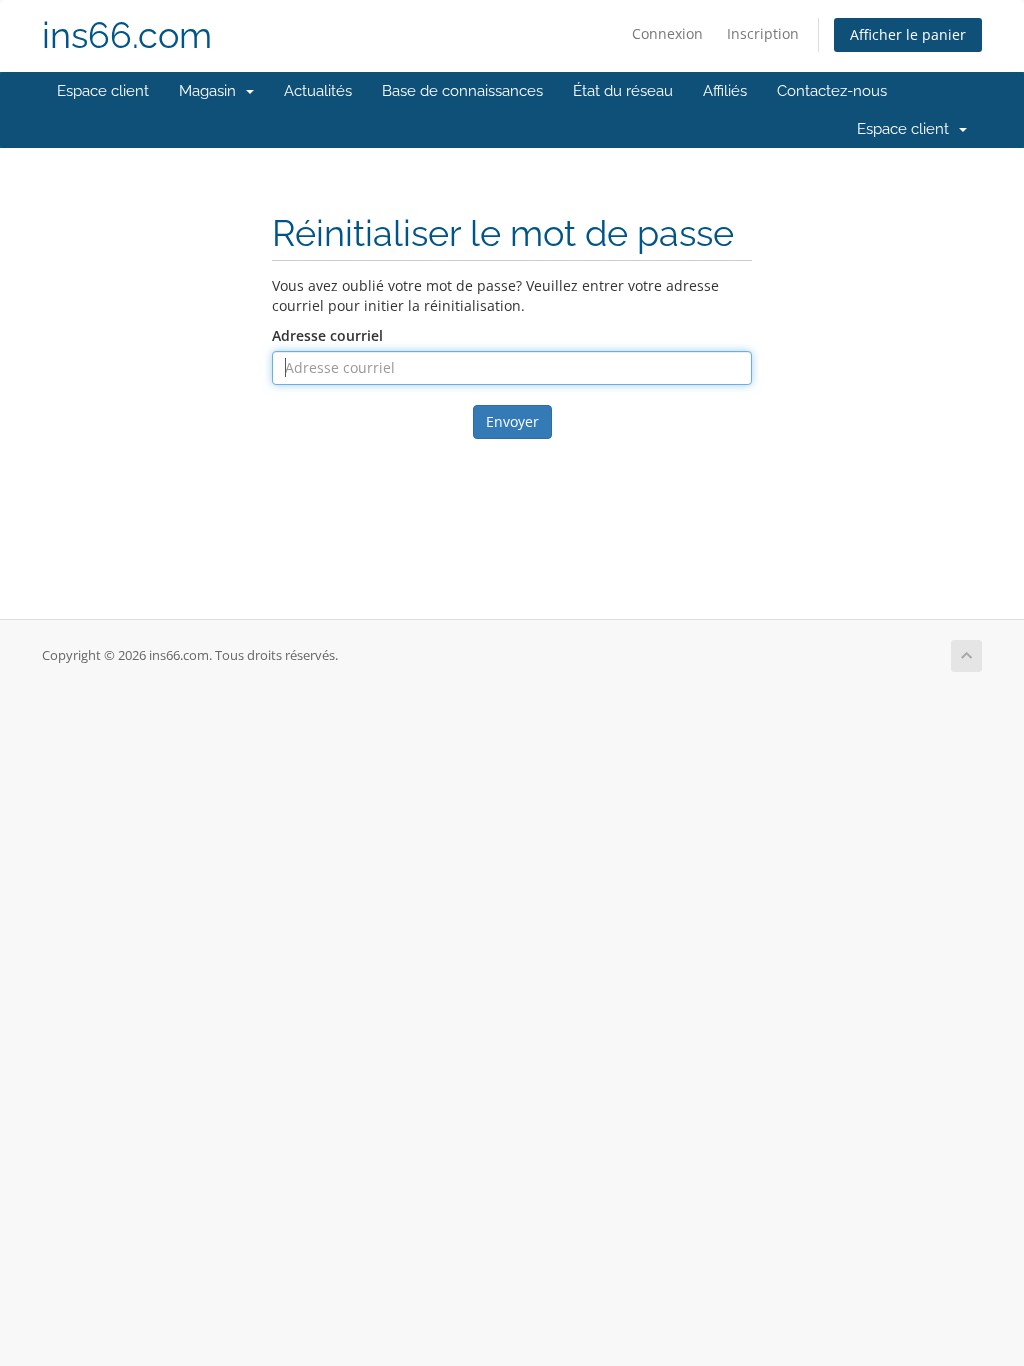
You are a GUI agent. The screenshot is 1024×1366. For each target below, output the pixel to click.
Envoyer (512, 421)
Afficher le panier (908, 34)
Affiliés (725, 91)
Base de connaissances (462, 91)
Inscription (763, 33)
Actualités (318, 91)
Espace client (103, 91)
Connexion (667, 33)
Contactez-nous (832, 91)
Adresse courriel (327, 335)
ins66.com (127, 35)
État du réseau (623, 91)
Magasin (211, 91)
